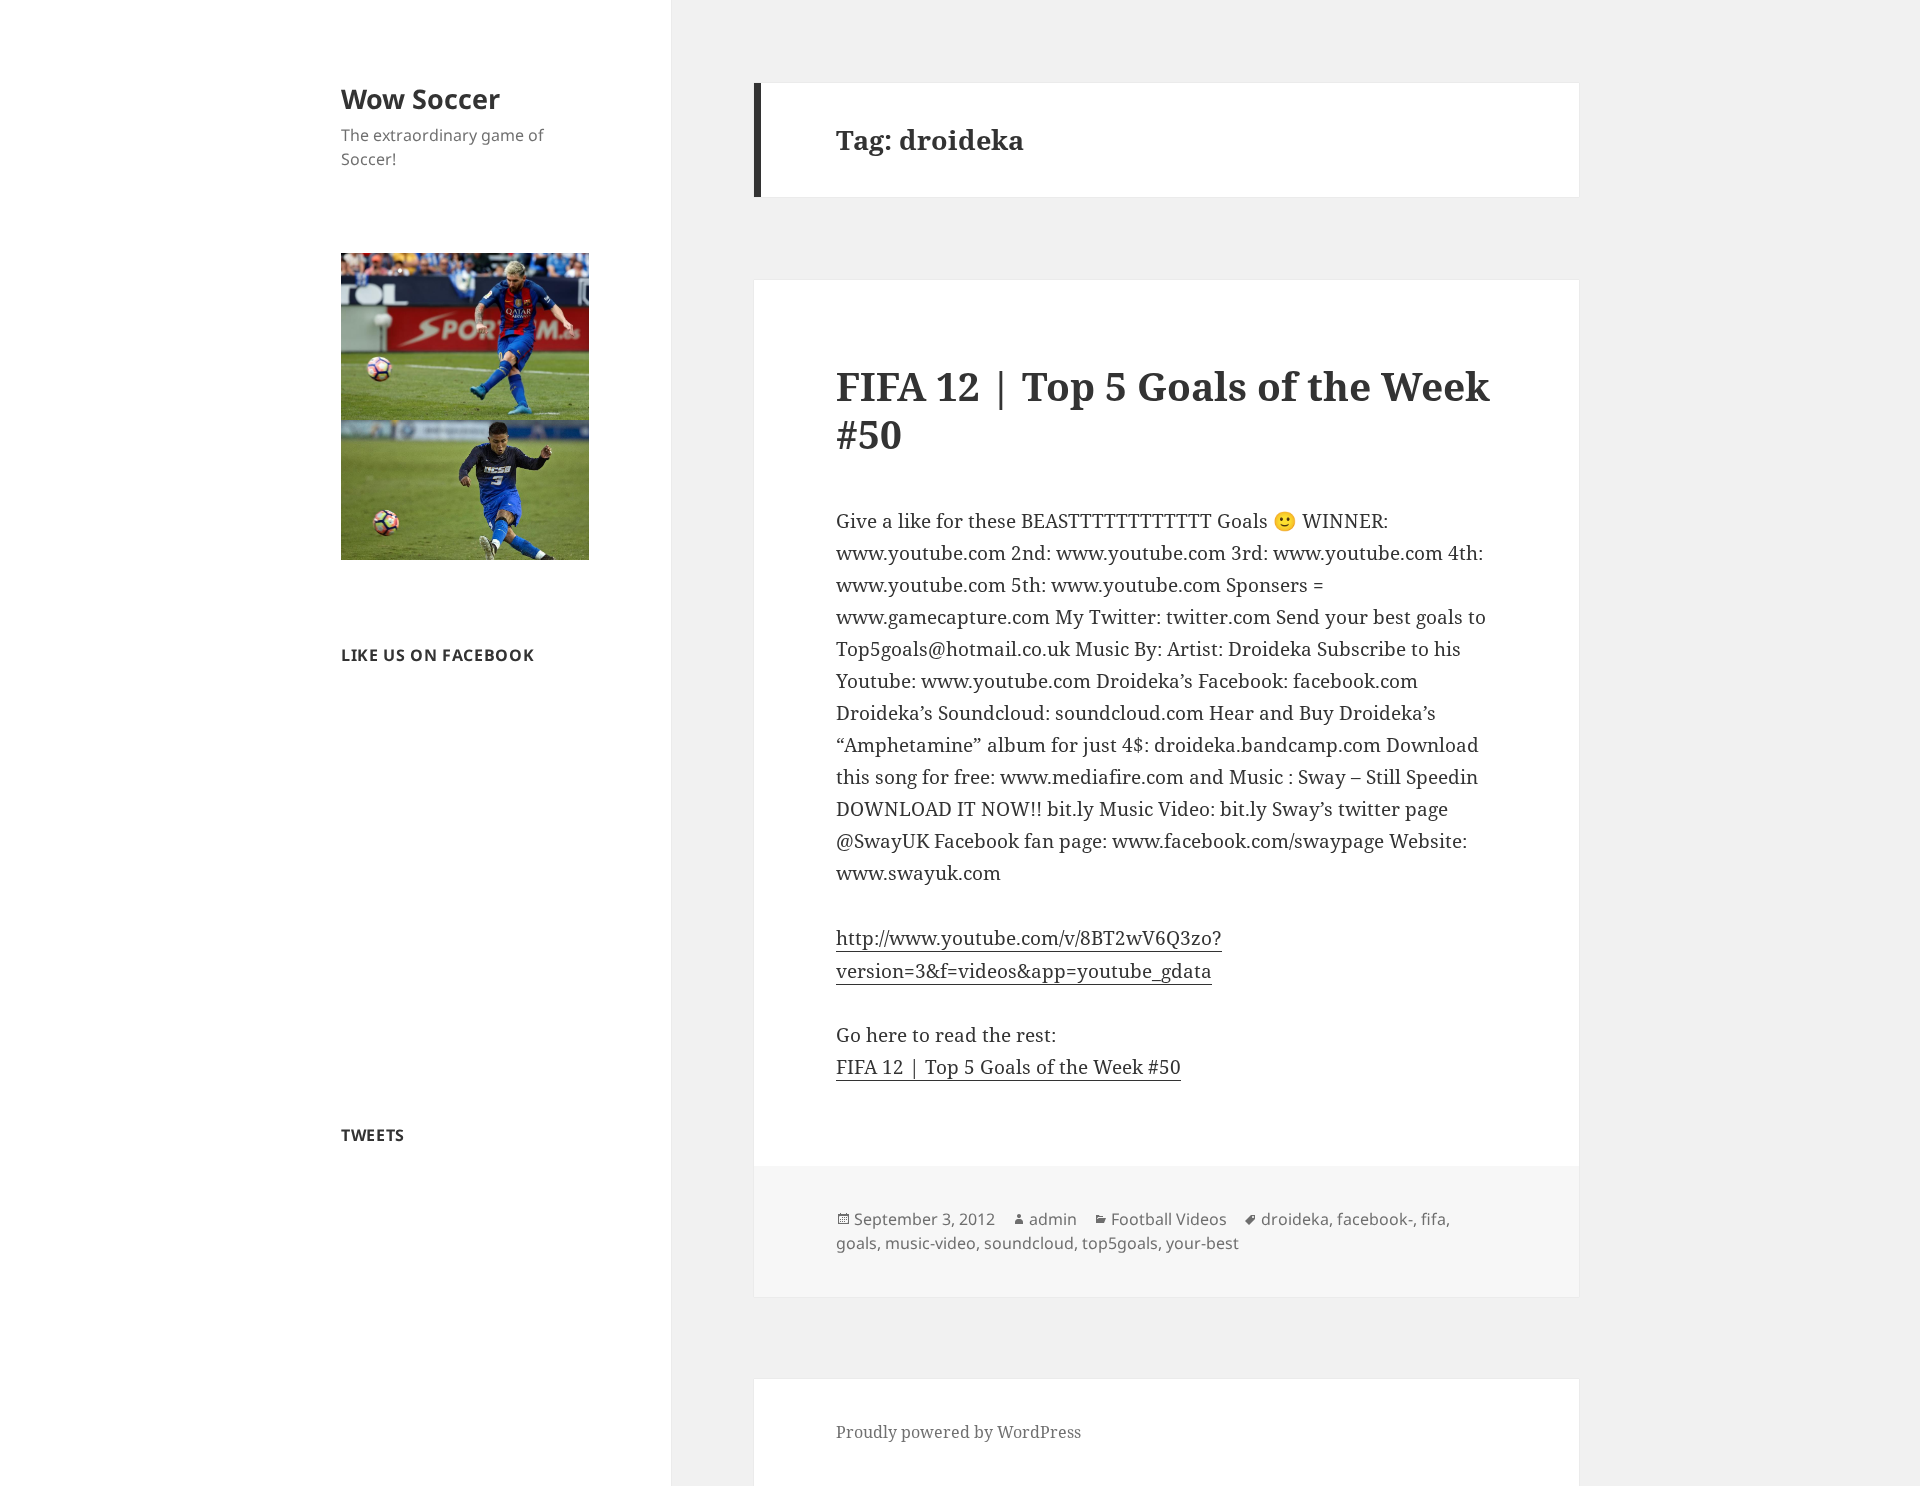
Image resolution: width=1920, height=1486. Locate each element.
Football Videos (1169, 1219)
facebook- (1375, 1219)
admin (1053, 1219)
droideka (1295, 1219)
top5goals (1120, 1243)
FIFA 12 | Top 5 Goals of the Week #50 (1163, 409)
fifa (1433, 1219)
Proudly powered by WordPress (958, 1432)
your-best (1202, 1243)
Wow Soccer (420, 98)
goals (856, 1243)
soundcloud (1029, 1243)
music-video (930, 1243)
